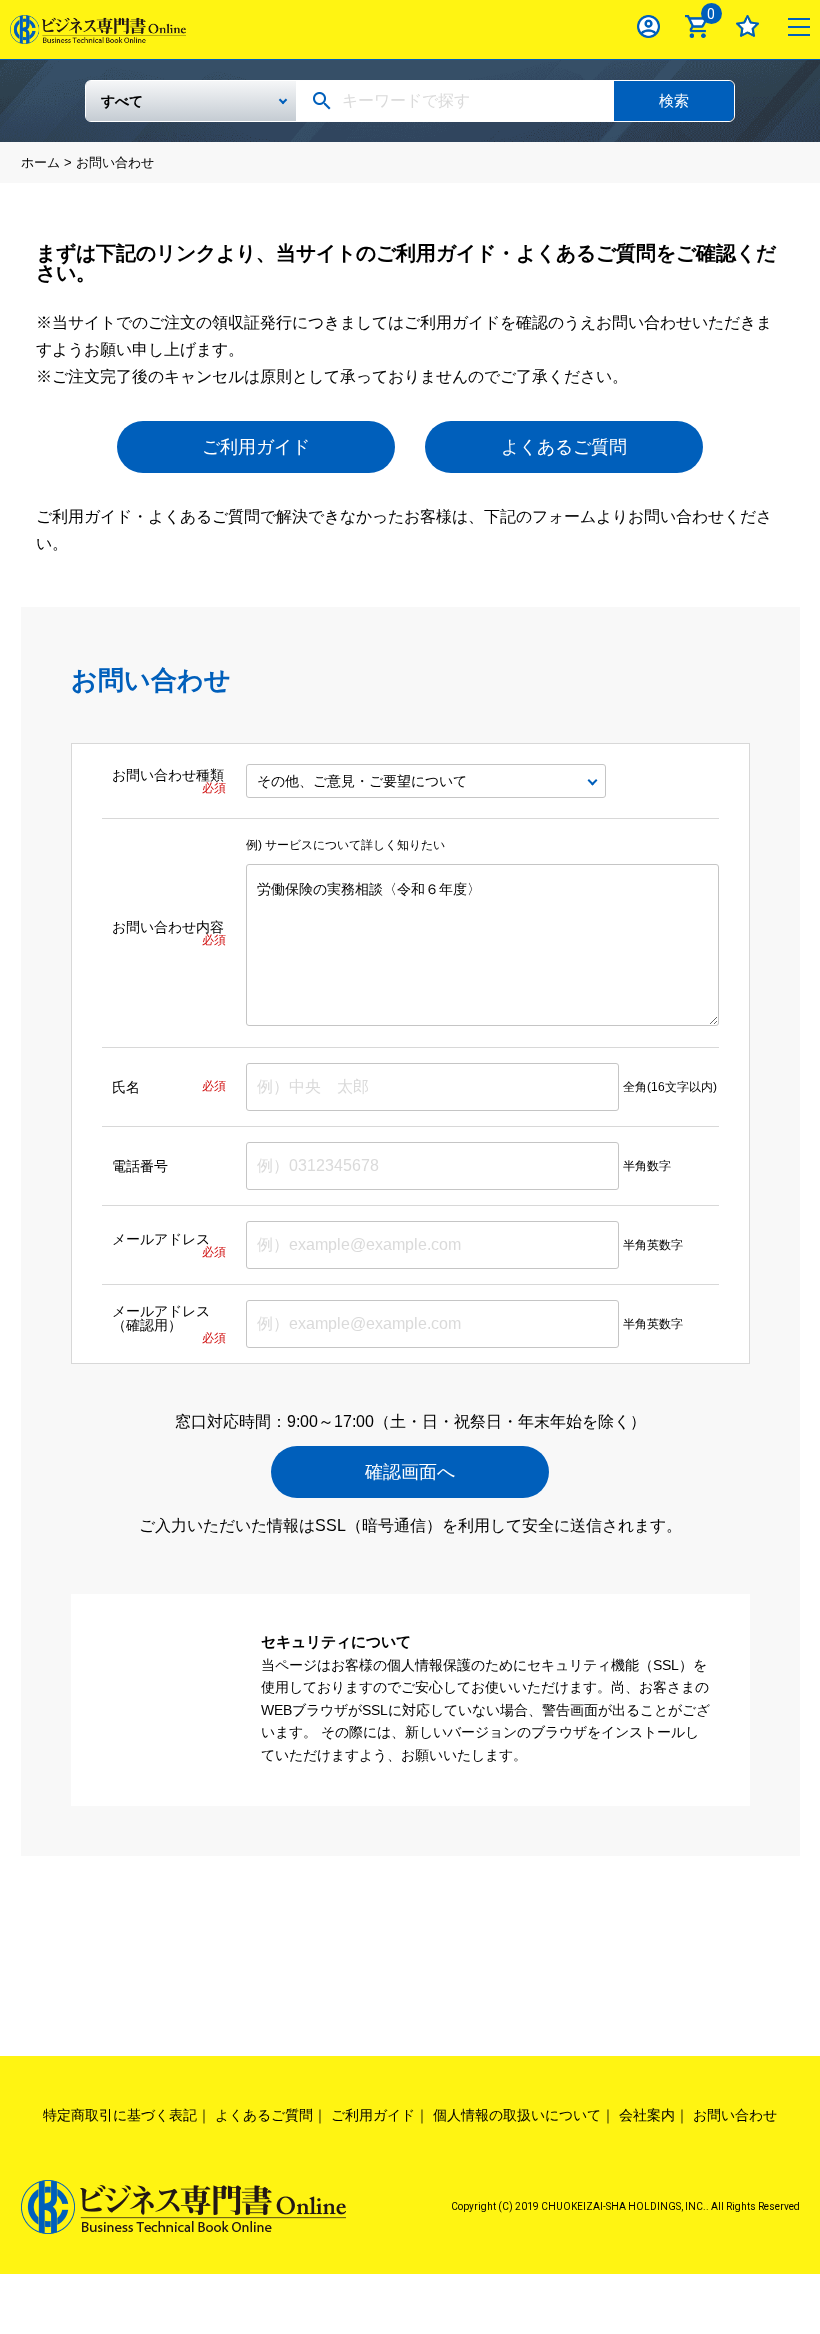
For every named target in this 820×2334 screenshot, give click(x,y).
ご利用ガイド (256, 447)
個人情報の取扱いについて (517, 2115)
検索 (674, 100)
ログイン (648, 26)
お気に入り (747, 26)
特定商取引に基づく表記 (120, 2115)
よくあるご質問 (564, 447)
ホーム (40, 162)
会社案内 (647, 2115)
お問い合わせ (735, 2115)
